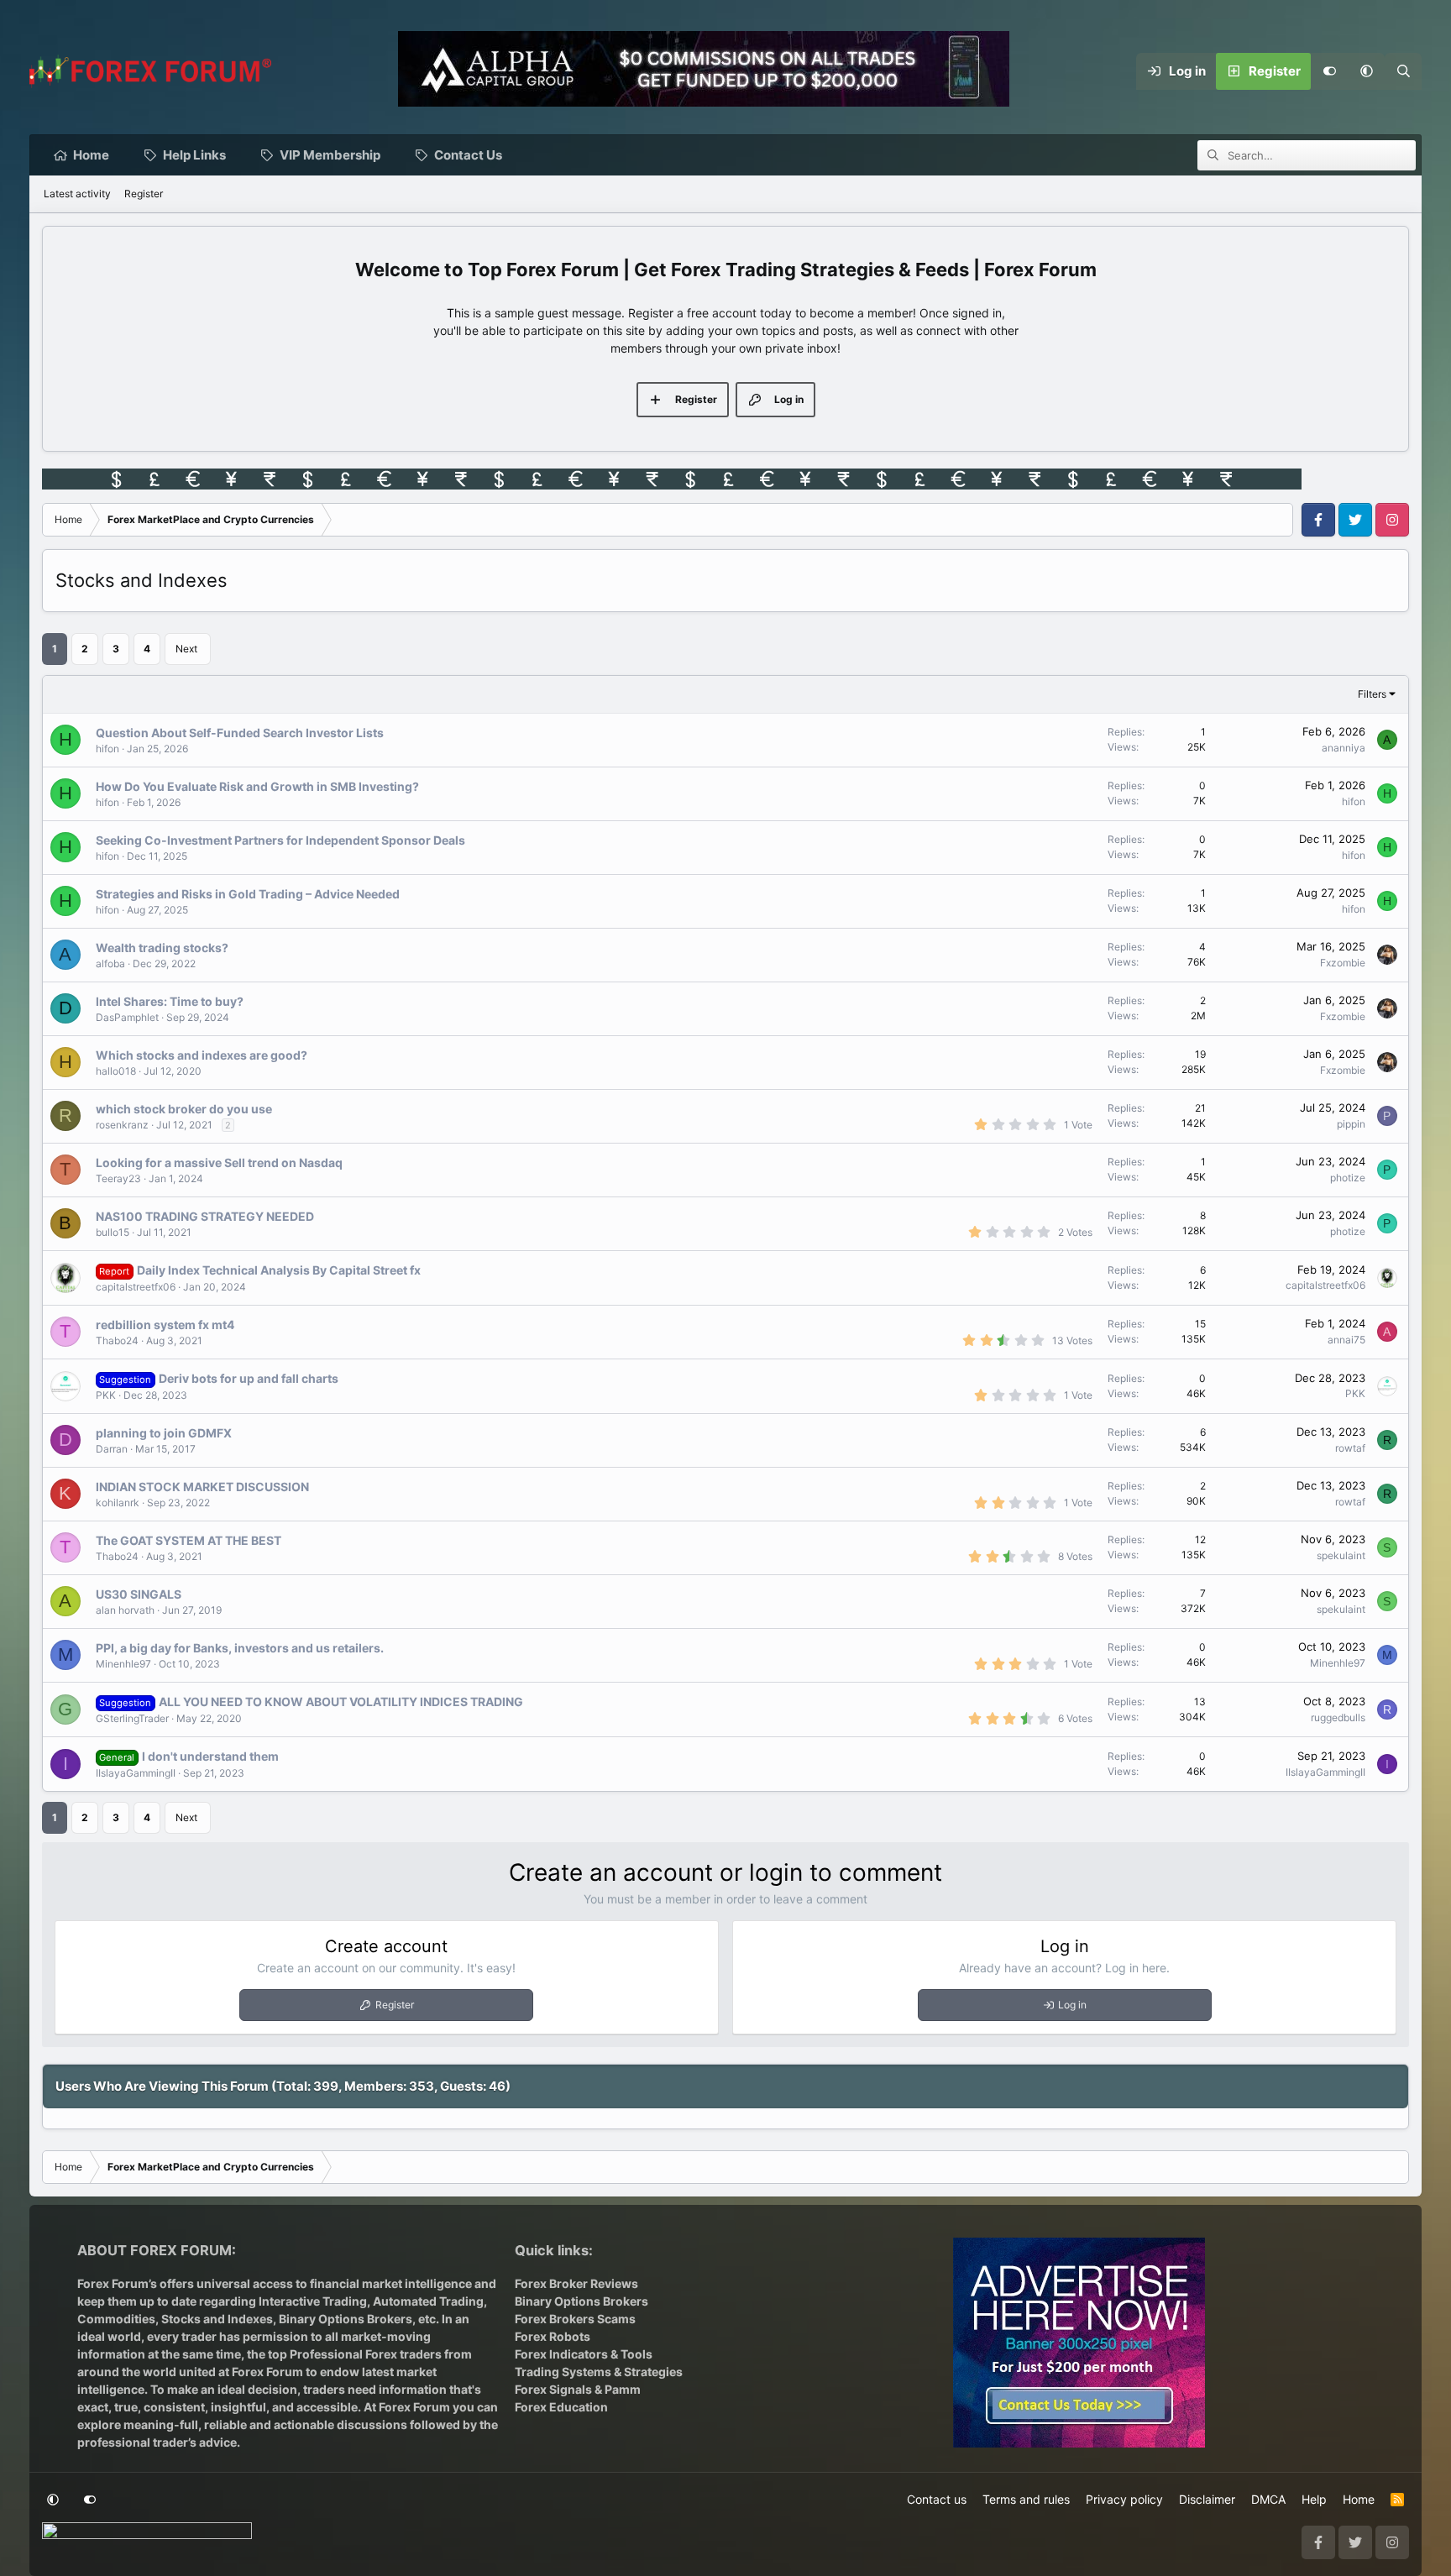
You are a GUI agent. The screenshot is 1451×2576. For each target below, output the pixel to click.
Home (91, 155)
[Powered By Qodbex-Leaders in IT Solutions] (147, 2536)
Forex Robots (553, 2336)
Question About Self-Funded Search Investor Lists (240, 733)
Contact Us (468, 155)
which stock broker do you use (184, 1109)
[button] (1366, 71)
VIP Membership (330, 155)
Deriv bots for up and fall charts (249, 1378)
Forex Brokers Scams (575, 2319)
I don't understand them (210, 1756)
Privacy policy (1124, 2499)
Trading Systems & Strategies (599, 2372)
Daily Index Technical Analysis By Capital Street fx (279, 1270)
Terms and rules (1026, 2499)
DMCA (1268, 2499)
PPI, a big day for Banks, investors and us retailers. (240, 1648)
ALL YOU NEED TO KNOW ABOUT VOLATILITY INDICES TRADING (341, 1702)
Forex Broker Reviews (576, 2283)
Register (144, 194)
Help (1314, 2499)
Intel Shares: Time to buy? (170, 1001)
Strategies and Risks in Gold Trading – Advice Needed (248, 894)
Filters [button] (1372, 694)
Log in (1072, 2005)
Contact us (937, 2499)
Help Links (194, 155)
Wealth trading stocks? (162, 948)
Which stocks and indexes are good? (202, 1055)
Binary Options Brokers (344, 2319)
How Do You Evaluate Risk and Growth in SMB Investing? (257, 786)
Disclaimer (1207, 2499)
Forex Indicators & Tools (584, 2354)
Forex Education (561, 2407)
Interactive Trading (313, 2301)
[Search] (1403, 71)
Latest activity (77, 194)
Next (186, 649)
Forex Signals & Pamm (578, 2389)
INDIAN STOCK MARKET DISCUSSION (202, 1487)
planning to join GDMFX (164, 1433)
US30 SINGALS (139, 1594)
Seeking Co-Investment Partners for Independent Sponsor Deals (280, 840)
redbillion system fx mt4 (165, 1325)
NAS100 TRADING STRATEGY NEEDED (205, 1216)
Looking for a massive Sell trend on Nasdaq (219, 1162)
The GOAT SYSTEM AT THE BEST (189, 1540)
